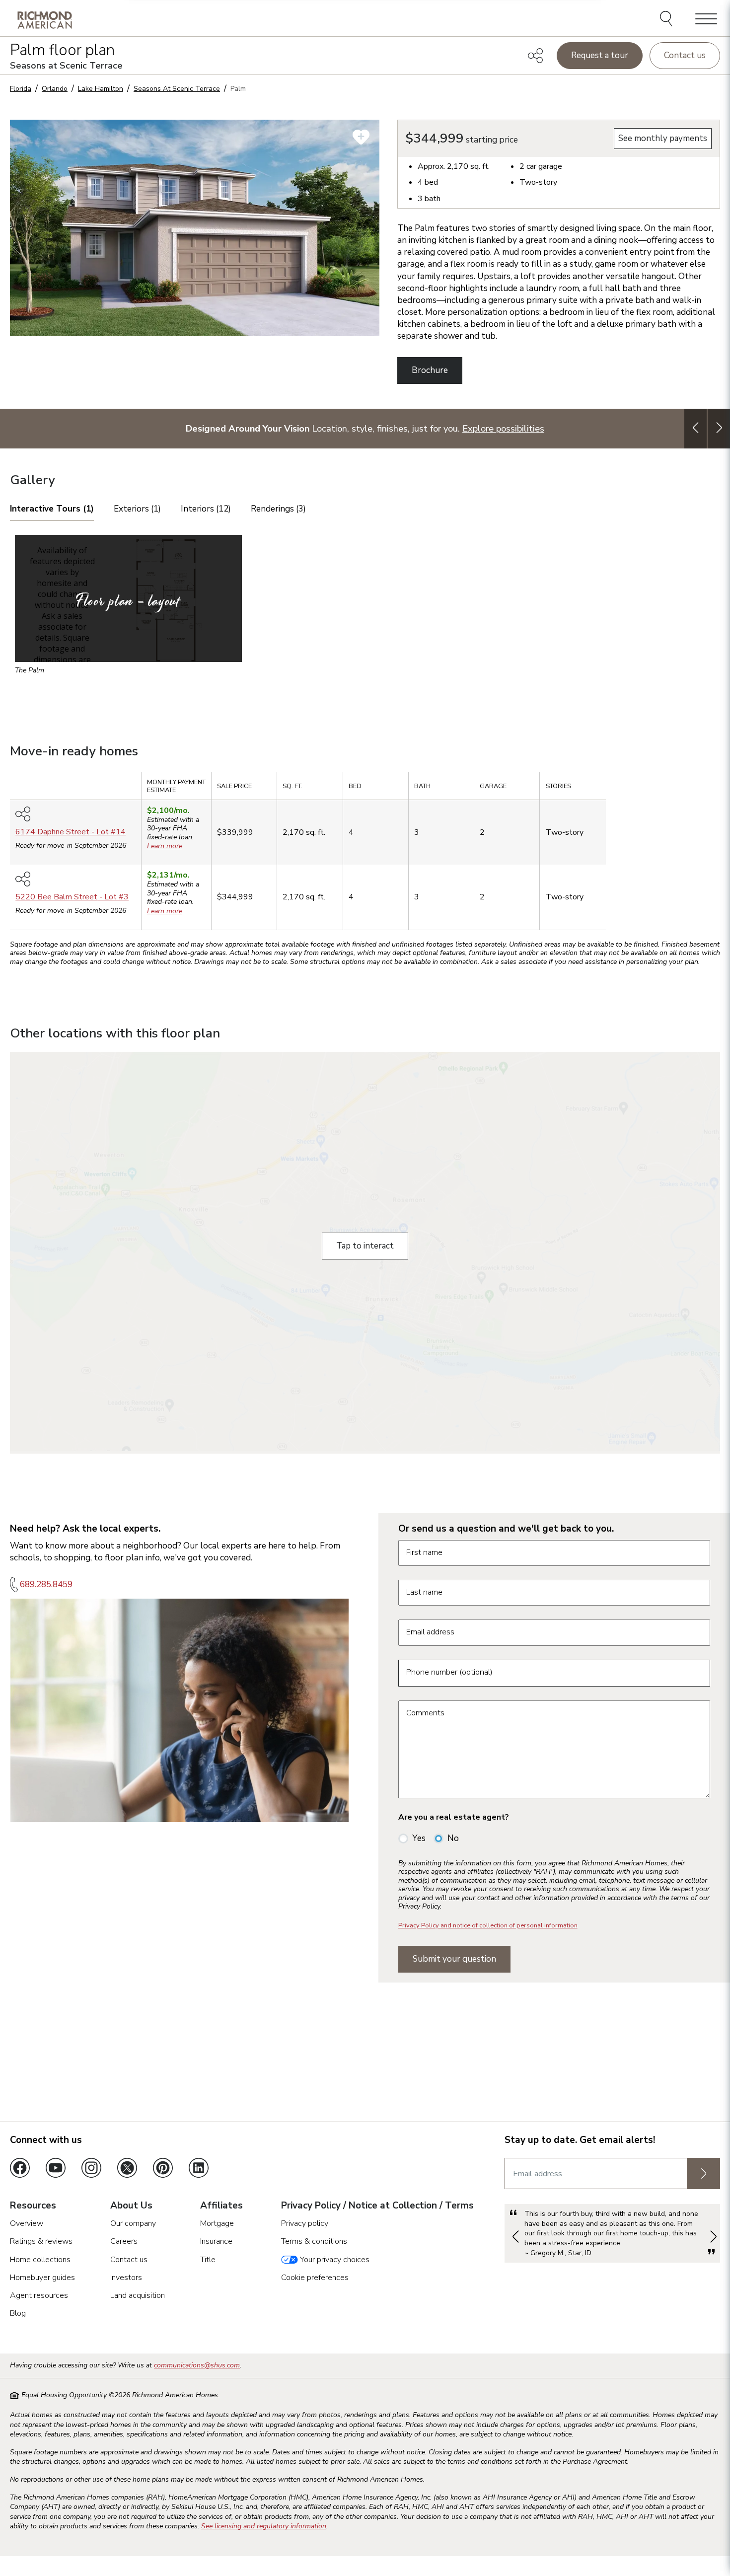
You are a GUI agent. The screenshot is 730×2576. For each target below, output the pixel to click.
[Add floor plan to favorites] (361, 137)
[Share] (535, 56)
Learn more (165, 846)
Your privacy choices (334, 2260)
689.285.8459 (46, 1584)
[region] (365, 854)
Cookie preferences (315, 2278)
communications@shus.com (197, 2365)
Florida (21, 89)
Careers (124, 2241)
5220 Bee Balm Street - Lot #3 (72, 897)
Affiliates (221, 2206)
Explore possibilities (503, 428)
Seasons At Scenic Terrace (177, 89)
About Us (131, 2206)
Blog (18, 2313)
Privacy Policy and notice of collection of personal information (488, 1925)
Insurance (216, 2241)
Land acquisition (138, 2295)
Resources (33, 2206)
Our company (133, 2223)
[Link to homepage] (45, 20)
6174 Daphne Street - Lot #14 (71, 832)
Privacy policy (305, 2223)
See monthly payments (663, 138)
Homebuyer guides (42, 2278)
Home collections (40, 2260)
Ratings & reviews (41, 2241)
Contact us (685, 55)
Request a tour (600, 55)
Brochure (430, 370)
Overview (27, 2223)
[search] (668, 20)
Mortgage (217, 2223)
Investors (126, 2278)
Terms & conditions (314, 2241)
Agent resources (39, 2295)
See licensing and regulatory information (264, 2526)
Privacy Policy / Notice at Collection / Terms (377, 2206)
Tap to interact (365, 1246)
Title (208, 2260)
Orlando (55, 89)
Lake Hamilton (101, 89)
